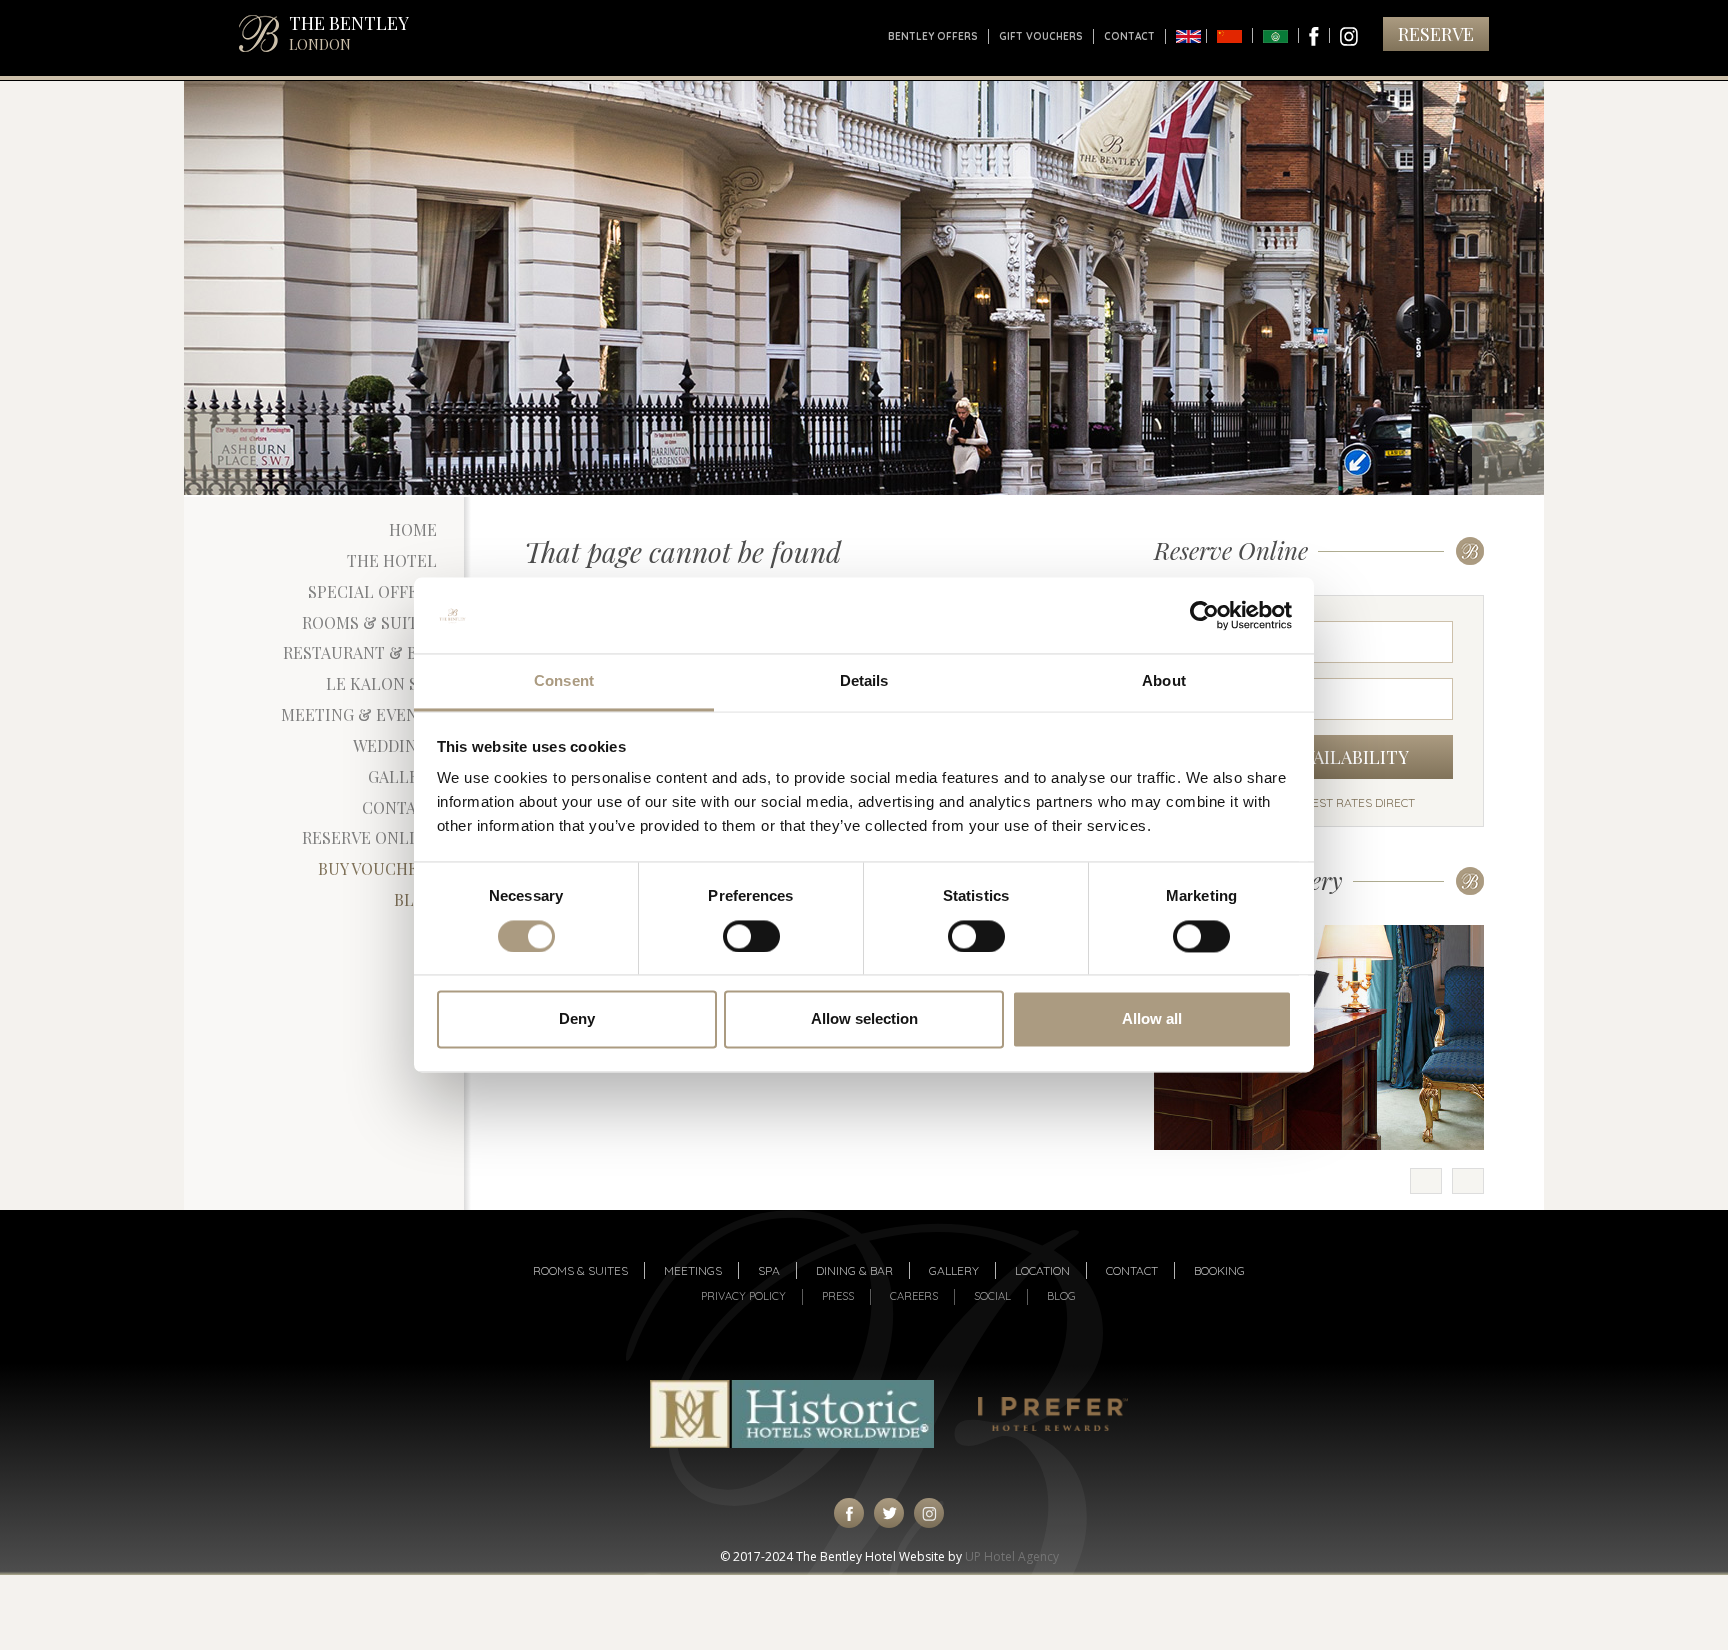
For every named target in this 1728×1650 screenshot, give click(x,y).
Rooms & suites (580, 1270)
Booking (1219, 1270)
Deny (577, 1019)
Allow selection (864, 1019)
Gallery (402, 776)
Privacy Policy (743, 1296)
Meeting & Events (359, 714)
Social (992, 1296)
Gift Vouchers (1041, 36)
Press (838, 1296)
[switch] (751, 937)
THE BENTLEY (349, 32)
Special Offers (372, 591)
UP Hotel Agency (1012, 1556)
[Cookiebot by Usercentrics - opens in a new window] (1204, 616)
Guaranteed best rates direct (1319, 802)
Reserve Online (369, 837)
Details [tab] (864, 681)
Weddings (395, 745)
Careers (914, 1296)
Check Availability (1319, 757)
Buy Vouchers (377, 868)
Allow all (1152, 1019)
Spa (769, 1270)
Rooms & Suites (369, 622)
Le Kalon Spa (381, 683)
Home (413, 529)
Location (1042, 1270)
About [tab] (1164, 681)
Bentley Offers (933, 36)
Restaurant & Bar (360, 652)
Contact (1129, 36)
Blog (415, 899)
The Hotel (392, 560)
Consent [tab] (564, 681)
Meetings (693, 1270)
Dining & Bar (854, 1270)
